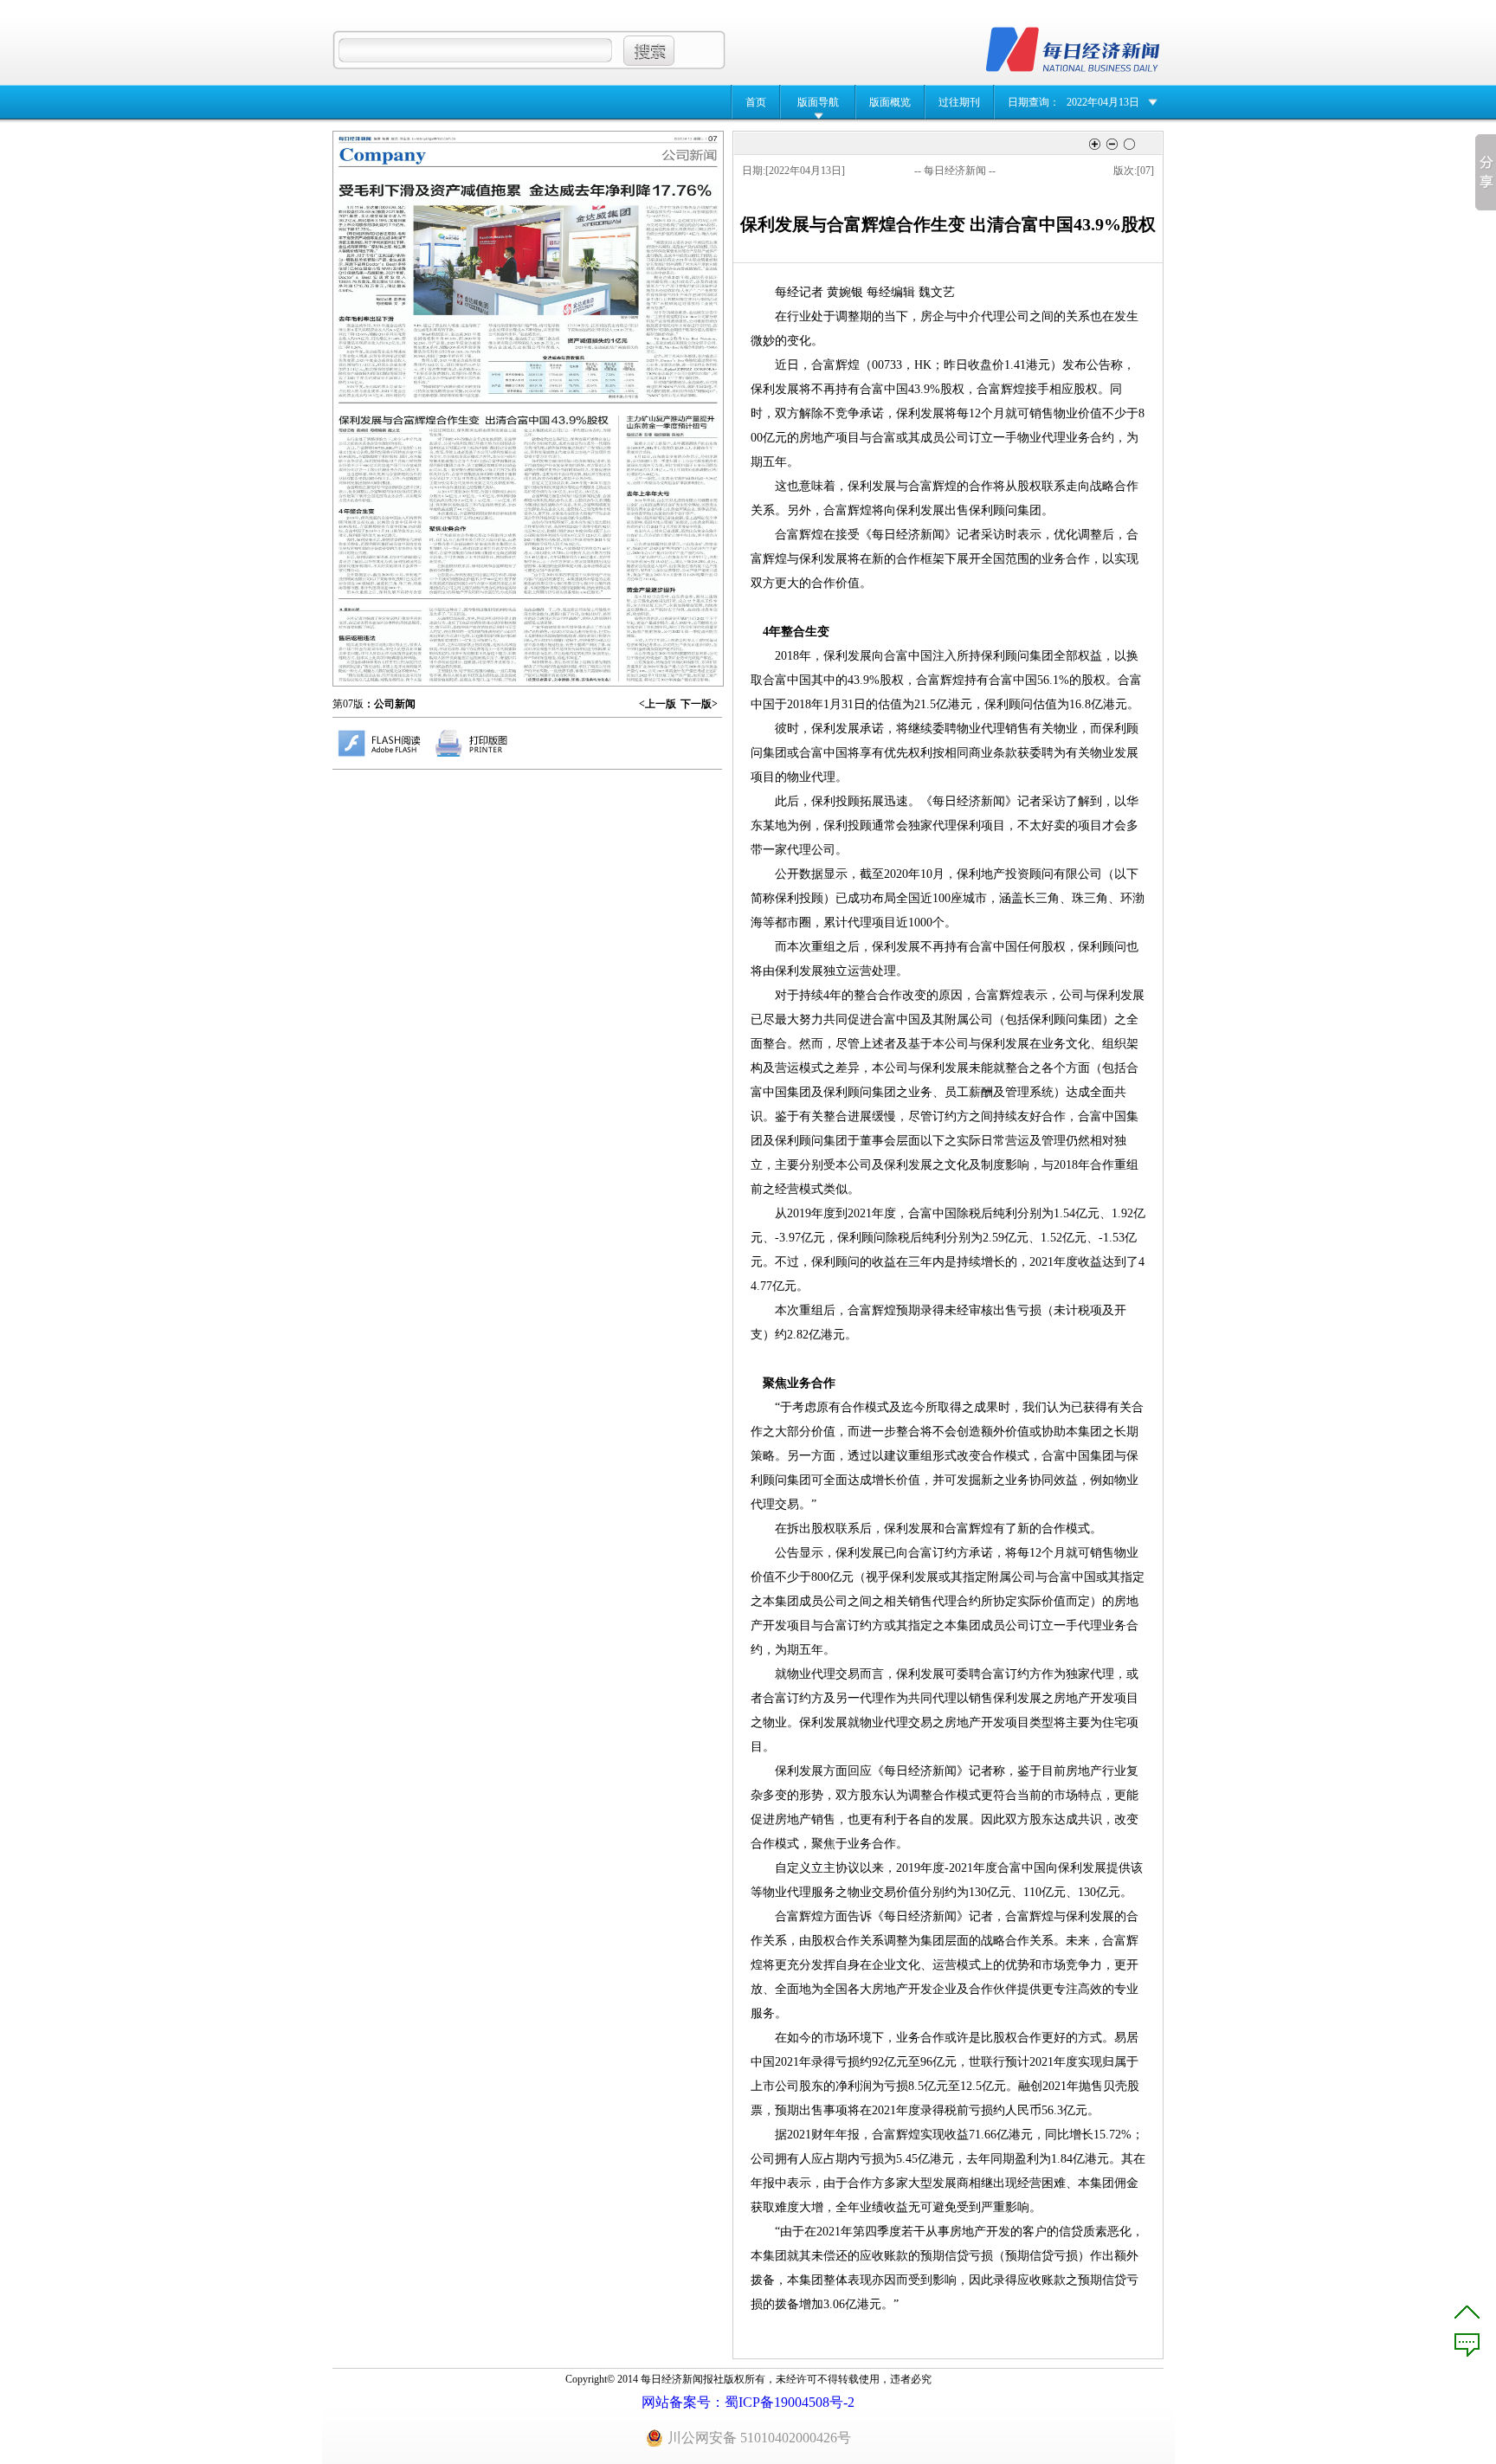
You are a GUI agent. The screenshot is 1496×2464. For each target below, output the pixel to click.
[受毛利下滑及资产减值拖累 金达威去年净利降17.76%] (528, 290)
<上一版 (658, 704)
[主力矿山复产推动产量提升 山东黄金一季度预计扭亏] (673, 548)
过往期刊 (959, 102)
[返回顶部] (1467, 2312)
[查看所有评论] (1467, 2345)
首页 (756, 102)
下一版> (699, 704)
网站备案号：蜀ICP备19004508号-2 (748, 2402)
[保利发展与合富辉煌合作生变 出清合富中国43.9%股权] (474, 504)
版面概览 (890, 102)
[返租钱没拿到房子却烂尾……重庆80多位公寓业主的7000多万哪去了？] (476, 645)
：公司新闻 (390, 704)
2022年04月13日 (1103, 102)
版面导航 (818, 102)
